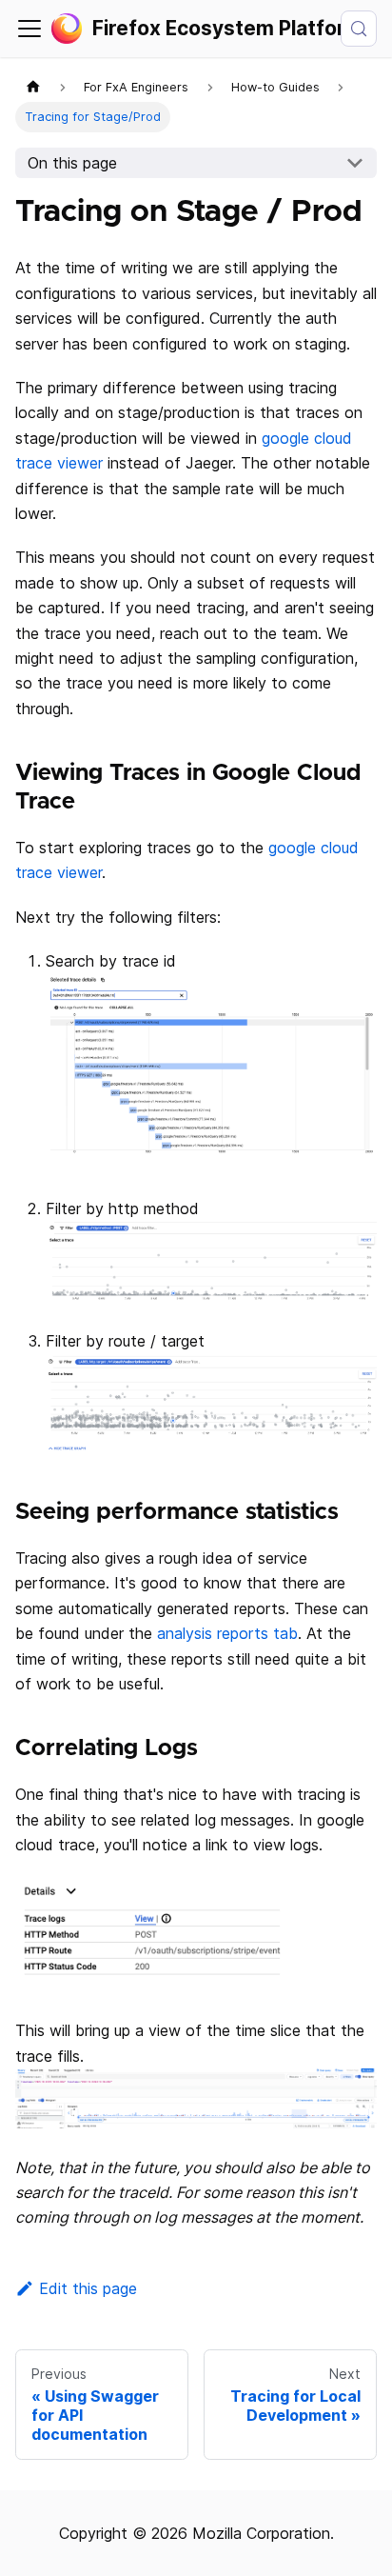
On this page (72, 163)
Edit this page (88, 2288)
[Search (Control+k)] (359, 29)
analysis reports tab (227, 1633)
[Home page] (33, 87)
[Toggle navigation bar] (29, 29)
